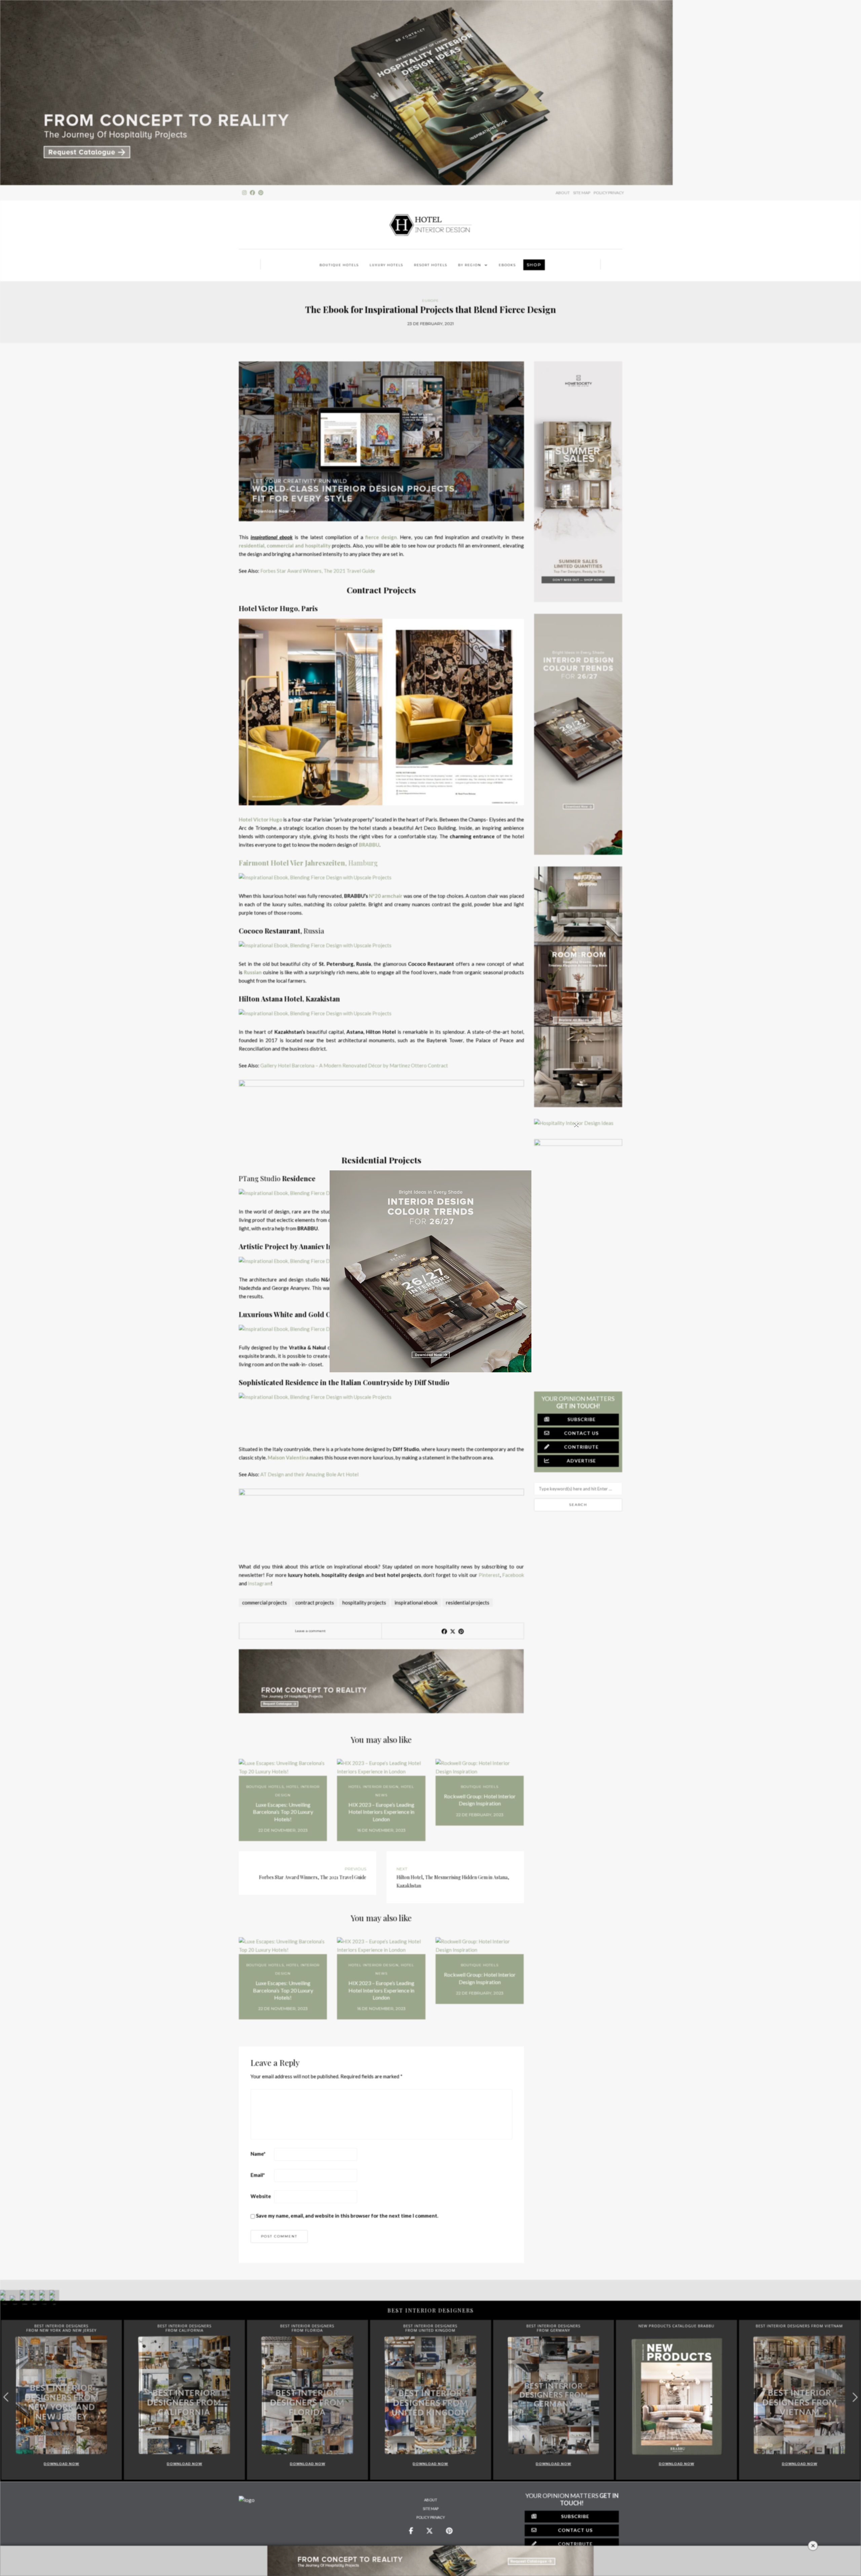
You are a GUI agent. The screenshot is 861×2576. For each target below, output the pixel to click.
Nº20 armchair (386, 896)
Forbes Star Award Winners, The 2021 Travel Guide (318, 571)
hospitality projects (364, 1602)
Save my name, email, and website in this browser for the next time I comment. (347, 2216)
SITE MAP (582, 193)
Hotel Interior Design (373, 1787)
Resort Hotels (431, 265)
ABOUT (563, 193)
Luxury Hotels (386, 265)
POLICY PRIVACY (609, 193)
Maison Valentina (288, 1457)
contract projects (315, 1602)
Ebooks (507, 265)
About (431, 2500)
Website (261, 2196)
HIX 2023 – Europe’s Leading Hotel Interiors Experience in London (381, 1812)
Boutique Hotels (339, 265)
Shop (534, 265)
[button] (855, 2397)
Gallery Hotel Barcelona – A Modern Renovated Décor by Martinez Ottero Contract (354, 1065)
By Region (470, 265)
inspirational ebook (416, 1602)
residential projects (468, 1602)
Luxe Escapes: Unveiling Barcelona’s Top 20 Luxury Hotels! (283, 1812)
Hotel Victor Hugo (260, 819)
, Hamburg (308, 863)
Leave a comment (310, 1631)
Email (258, 2175)
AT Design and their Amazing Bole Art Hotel (309, 1474)
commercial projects (265, 1602)
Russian (253, 972)
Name (258, 2154)
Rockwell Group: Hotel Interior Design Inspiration (480, 1800)
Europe (430, 301)
